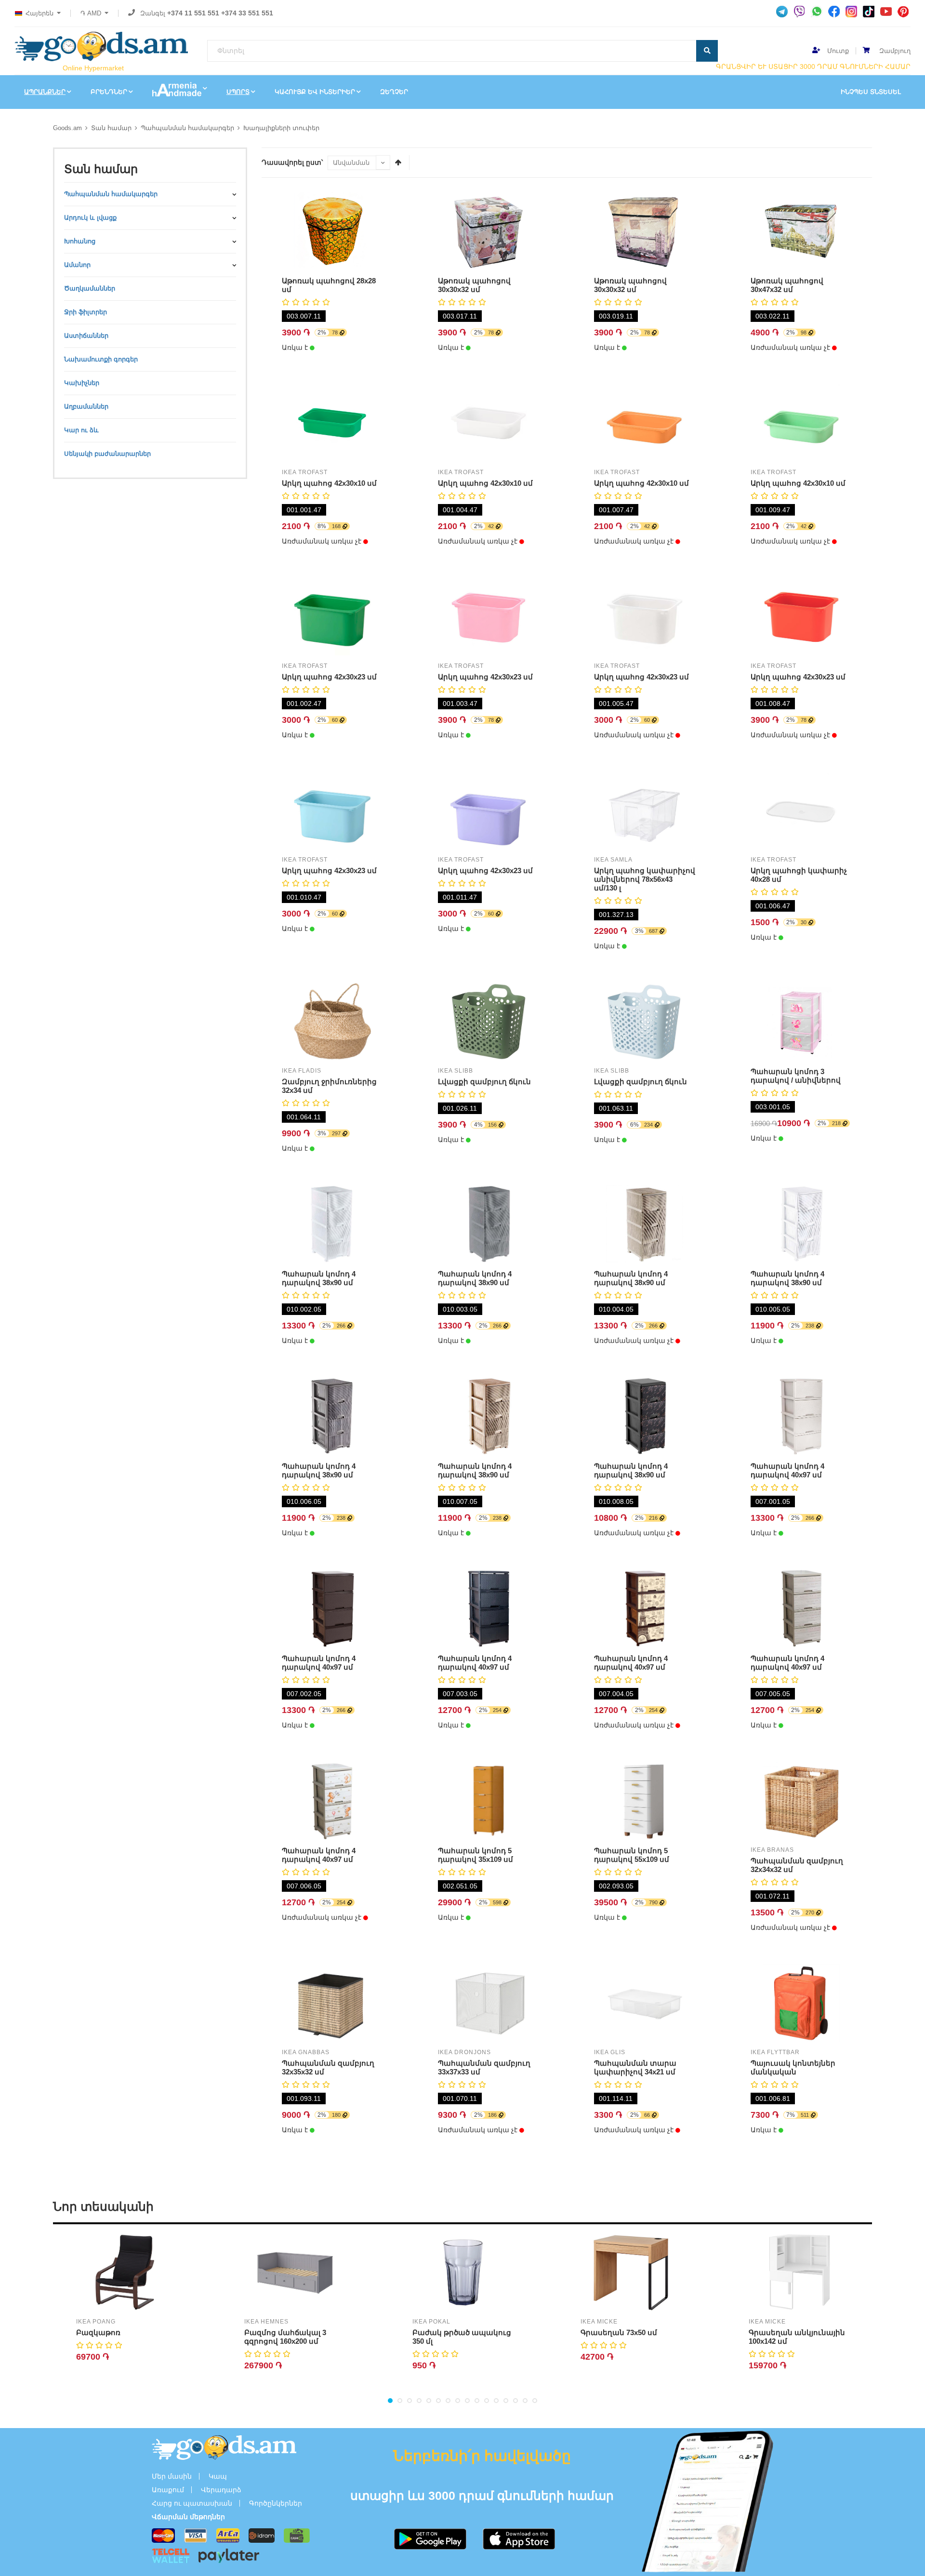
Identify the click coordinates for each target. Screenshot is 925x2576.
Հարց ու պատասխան (192, 2503)
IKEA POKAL (431, 2322)
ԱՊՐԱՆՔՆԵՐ (45, 92)
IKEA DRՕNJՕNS (464, 2052)
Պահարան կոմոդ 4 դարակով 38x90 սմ (319, 1278)
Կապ (218, 2476)
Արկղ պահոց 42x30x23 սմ (329, 677)
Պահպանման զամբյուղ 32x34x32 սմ (797, 1865)
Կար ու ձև (81, 430)
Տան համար (111, 128)
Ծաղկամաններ (90, 288)
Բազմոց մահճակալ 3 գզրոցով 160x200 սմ (285, 2337)
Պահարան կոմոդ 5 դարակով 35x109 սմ (476, 1855)
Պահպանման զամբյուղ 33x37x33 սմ (484, 2067)
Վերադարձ (221, 2490)
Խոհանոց (80, 241)
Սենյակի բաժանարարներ (107, 454)
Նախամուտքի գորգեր (101, 359)
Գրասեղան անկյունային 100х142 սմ (797, 2337)
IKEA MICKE (599, 2322)
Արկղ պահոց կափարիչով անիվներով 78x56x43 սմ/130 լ (645, 879)
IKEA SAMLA (613, 860)
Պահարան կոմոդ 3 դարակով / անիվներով (796, 1076)
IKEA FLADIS (302, 1071)
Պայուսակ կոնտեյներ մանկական (793, 2067)
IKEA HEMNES (266, 2322)
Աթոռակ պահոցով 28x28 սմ (329, 285)
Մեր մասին (172, 2476)
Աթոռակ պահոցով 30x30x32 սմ (474, 285)
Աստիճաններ (86, 336)
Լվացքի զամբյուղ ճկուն (484, 1082)
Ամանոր (77, 265)
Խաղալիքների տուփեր (281, 128)
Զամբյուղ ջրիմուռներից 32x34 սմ (329, 1086)
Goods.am (67, 128)
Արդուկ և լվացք (90, 218)
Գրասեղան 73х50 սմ (619, 2332)
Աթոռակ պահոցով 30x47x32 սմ (787, 285)
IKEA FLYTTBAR (775, 2052)
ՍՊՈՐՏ (238, 92)
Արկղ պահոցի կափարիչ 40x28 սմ (799, 875)
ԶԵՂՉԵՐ (394, 92)
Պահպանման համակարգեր (187, 128)
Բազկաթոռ (98, 2332)
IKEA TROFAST (305, 472)
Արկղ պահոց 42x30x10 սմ (329, 483)
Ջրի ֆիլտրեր (86, 312)
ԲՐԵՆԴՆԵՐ (109, 92)
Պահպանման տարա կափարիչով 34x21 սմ (635, 2067)
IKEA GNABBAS (306, 2052)
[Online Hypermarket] (101, 46)
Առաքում (168, 2490)
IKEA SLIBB (456, 1071)
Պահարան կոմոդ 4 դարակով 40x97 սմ (787, 1470)
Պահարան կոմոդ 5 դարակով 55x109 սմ (632, 1855)
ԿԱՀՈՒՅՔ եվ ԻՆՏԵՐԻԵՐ (315, 92)
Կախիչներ (82, 383)
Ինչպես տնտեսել (871, 92)
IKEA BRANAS (772, 1850)
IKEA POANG (96, 2322)
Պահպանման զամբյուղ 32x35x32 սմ (328, 2067)
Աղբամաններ (86, 406)
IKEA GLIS (610, 2052)
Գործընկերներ (276, 2503)
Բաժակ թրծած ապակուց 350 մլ (462, 2337)
